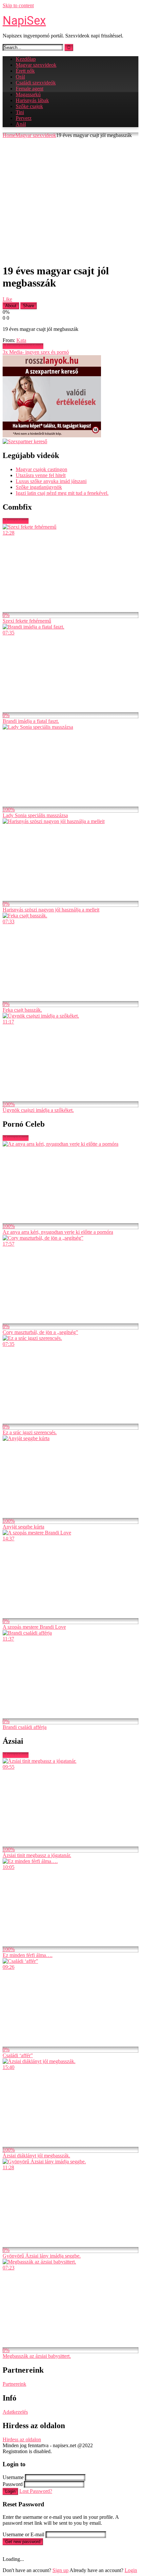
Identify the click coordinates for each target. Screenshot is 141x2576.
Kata (21, 340)
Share (29, 306)
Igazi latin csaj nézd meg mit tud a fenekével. (62, 493)
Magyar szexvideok (36, 65)
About (11, 306)
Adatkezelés (15, 2412)
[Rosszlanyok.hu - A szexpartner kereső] (52, 436)
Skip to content (18, 5)
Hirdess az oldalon (22, 2439)
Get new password (23, 2542)
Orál (20, 77)
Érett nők (25, 71)
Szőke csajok (29, 106)
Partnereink (14, 2384)
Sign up (60, 2570)
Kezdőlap (26, 59)
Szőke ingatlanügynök (39, 487)
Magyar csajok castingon (41, 469)
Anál (21, 124)
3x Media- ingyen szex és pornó (36, 352)
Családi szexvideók (36, 83)
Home (9, 135)
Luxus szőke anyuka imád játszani (51, 481)
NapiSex (24, 21)
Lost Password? (36, 2491)
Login (10, 2491)
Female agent (30, 89)
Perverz (24, 118)
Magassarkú (28, 94)
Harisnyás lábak (32, 100)
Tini (20, 112)
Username (13, 2477)
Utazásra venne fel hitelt (41, 475)
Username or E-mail (23, 2534)
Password (13, 2484)
